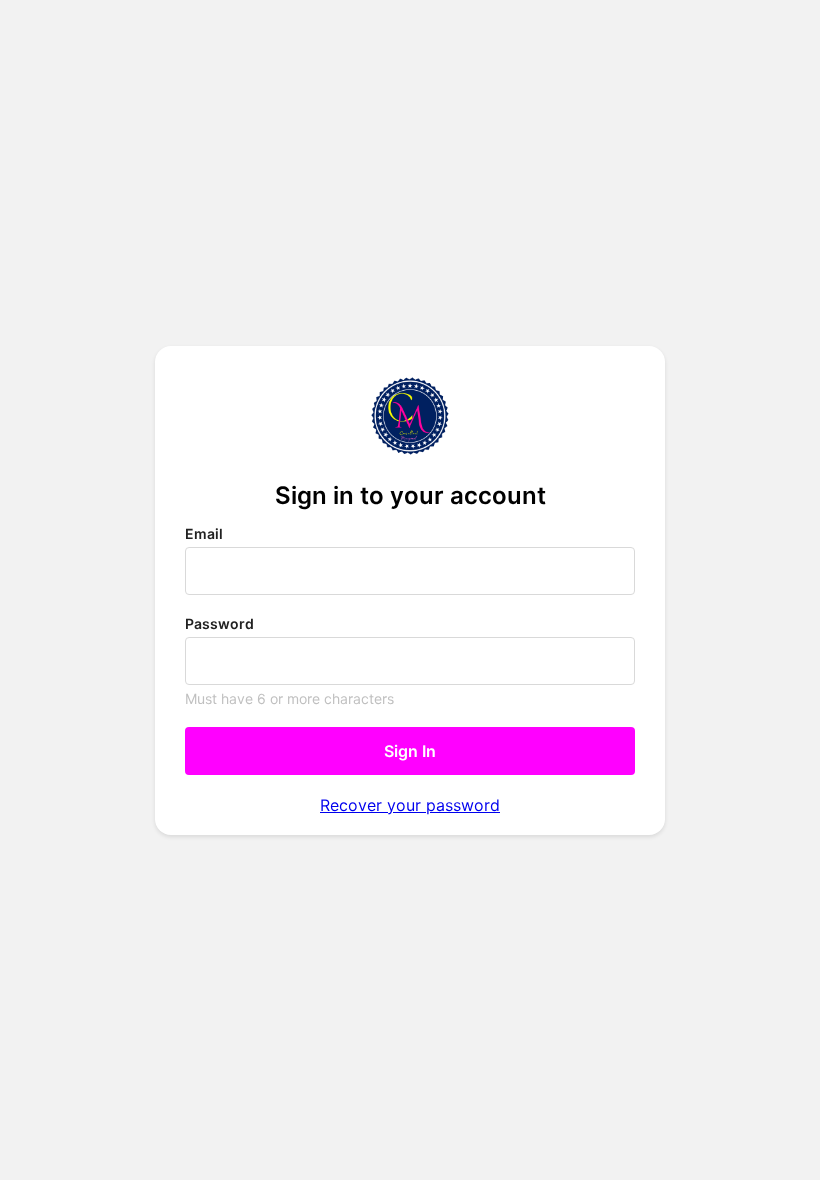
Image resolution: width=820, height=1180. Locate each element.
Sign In (410, 751)
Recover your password (410, 805)
